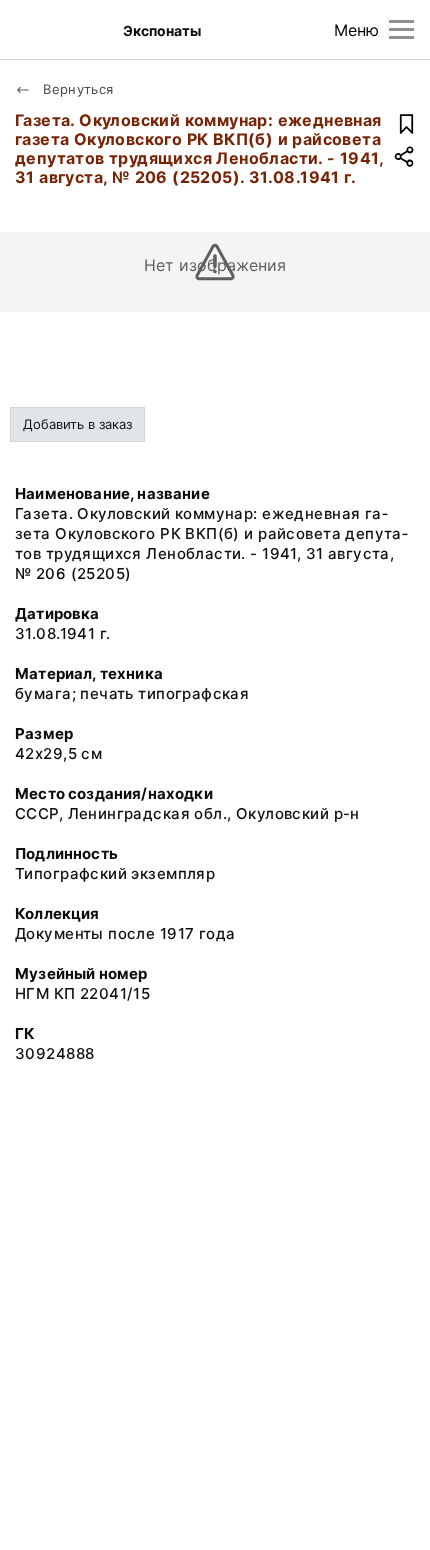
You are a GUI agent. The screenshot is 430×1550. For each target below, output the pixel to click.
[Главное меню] (401, 29)
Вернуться (76, 89)
